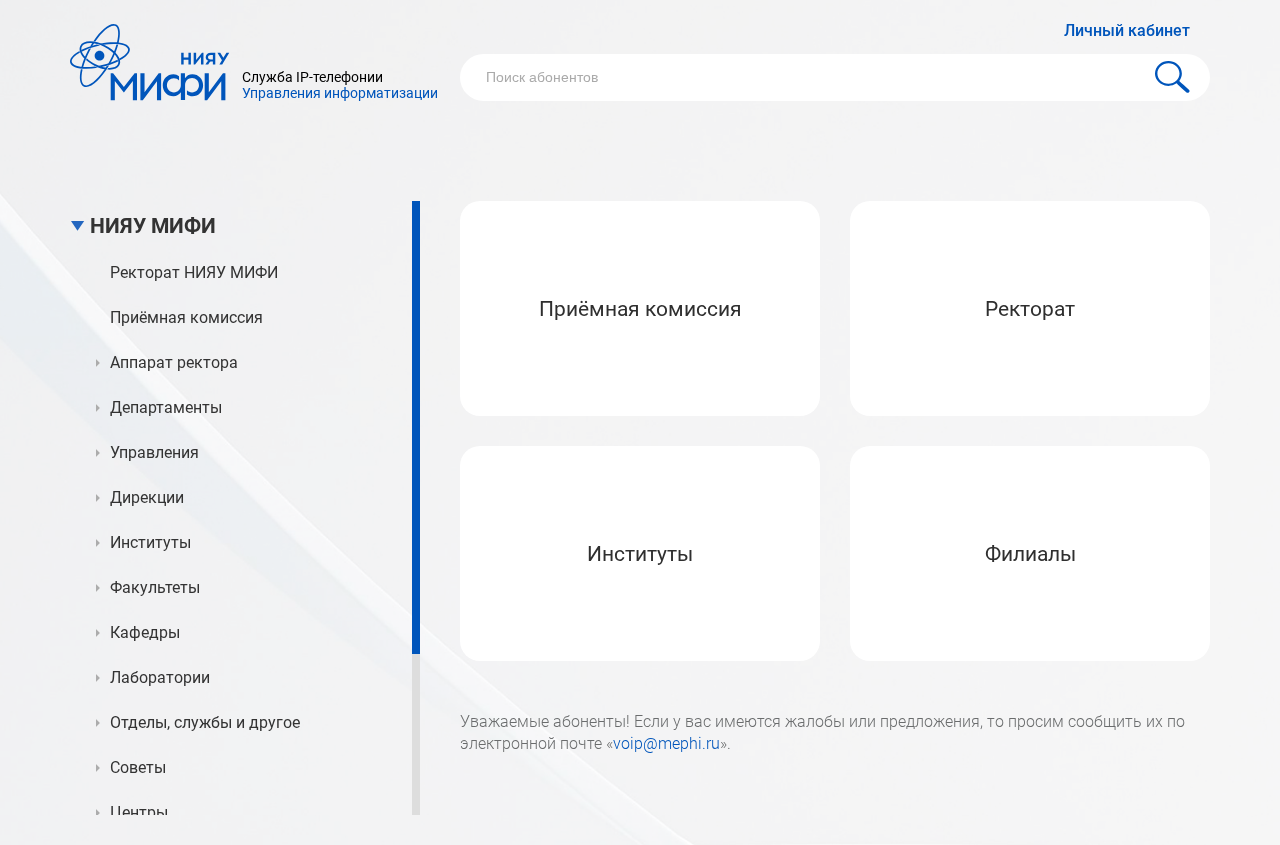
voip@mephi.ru (666, 743)
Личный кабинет (1127, 30)
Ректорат (1030, 309)
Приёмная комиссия (640, 309)
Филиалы (1030, 554)
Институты (640, 554)
